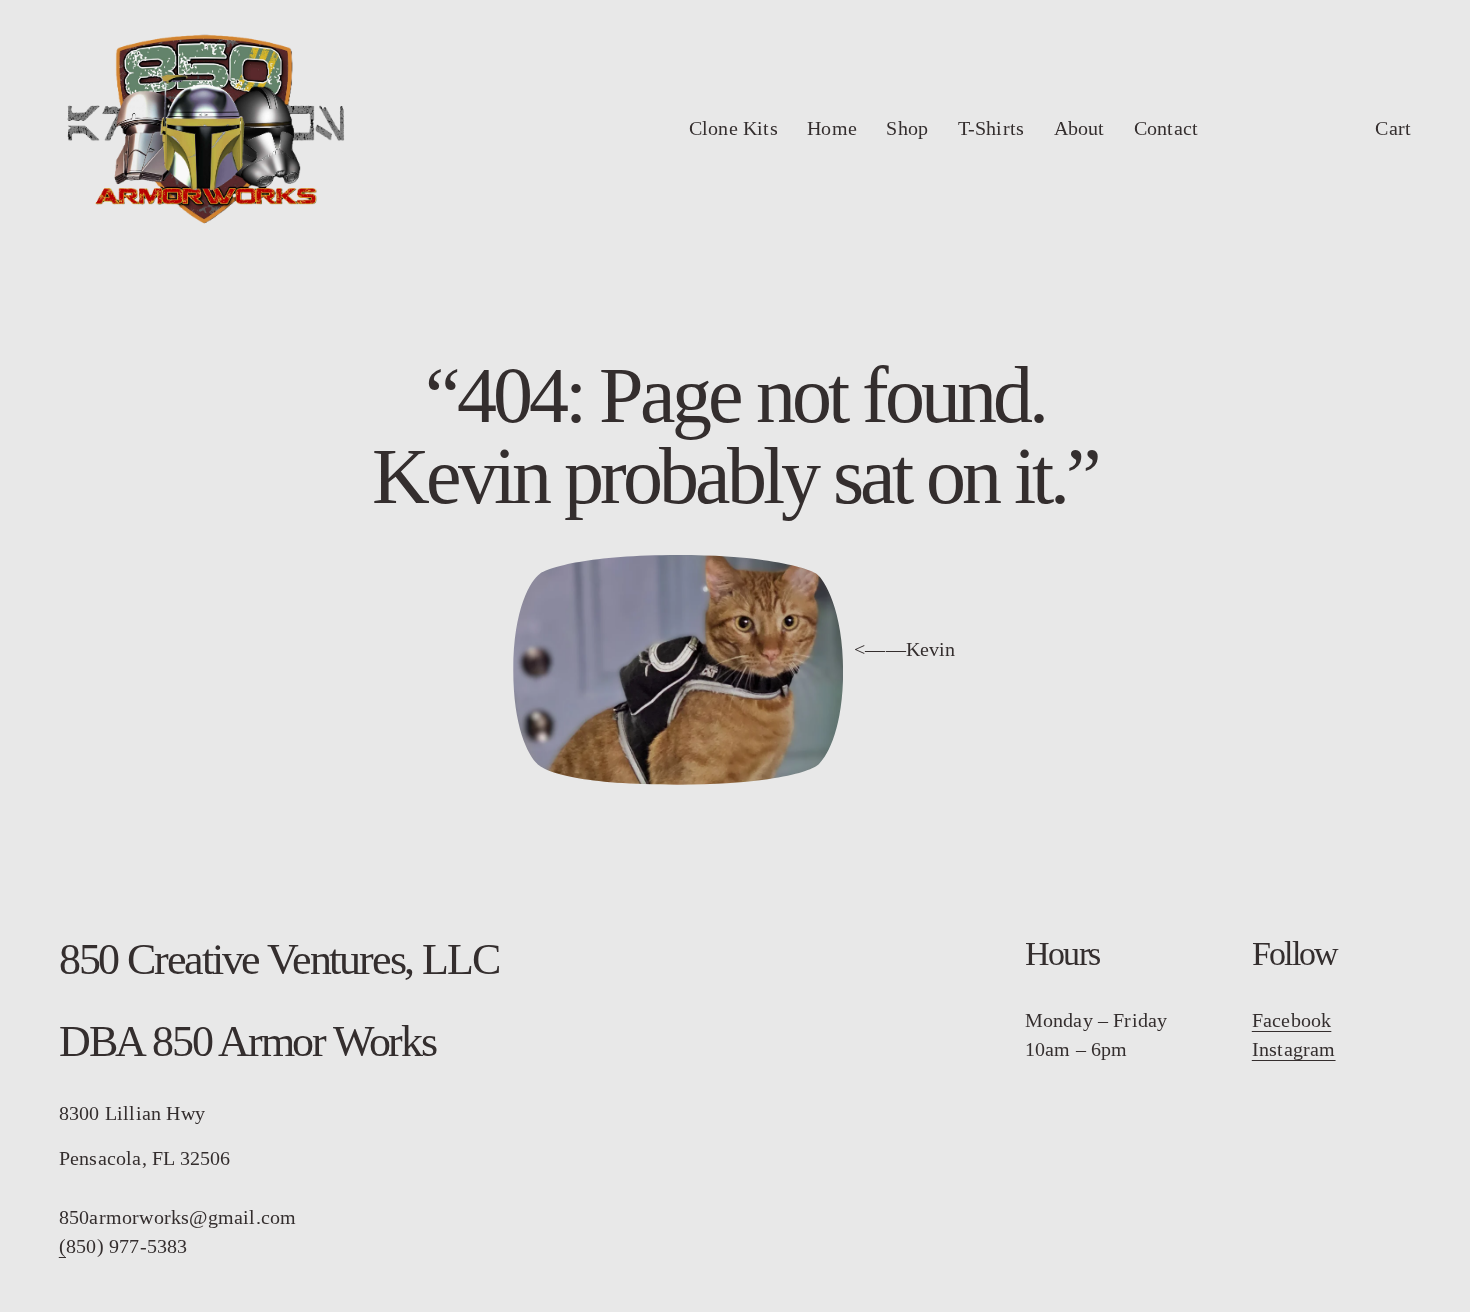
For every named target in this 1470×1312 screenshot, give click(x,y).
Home (832, 128)
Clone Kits (733, 128)
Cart (1393, 128)
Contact (1166, 128)
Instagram (1294, 1049)
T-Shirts (991, 128)
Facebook (1292, 1020)
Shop (907, 128)
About (1079, 128)
